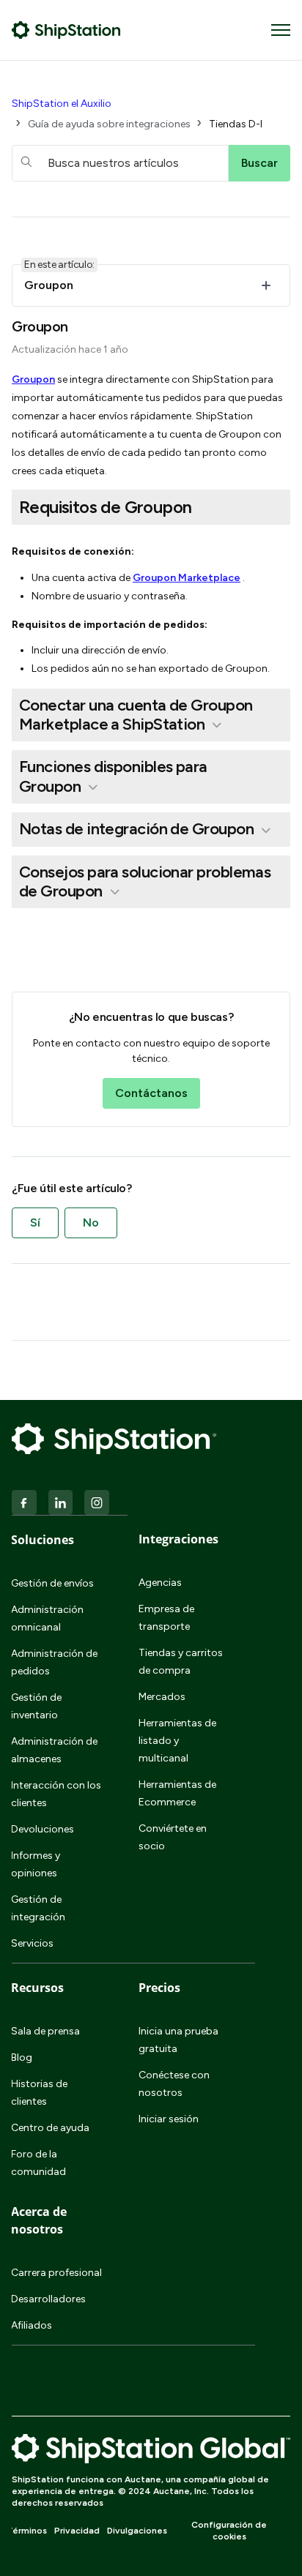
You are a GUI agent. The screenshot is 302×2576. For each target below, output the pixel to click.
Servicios (32, 1943)
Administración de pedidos (54, 1662)
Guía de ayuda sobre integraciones (109, 124)
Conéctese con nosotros (174, 2084)
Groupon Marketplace (187, 578)
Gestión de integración (38, 1908)
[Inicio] (66, 30)
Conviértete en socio (173, 1837)
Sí (35, 1223)
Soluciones (43, 1540)
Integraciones (178, 1539)
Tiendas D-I (236, 124)
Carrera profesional (56, 2273)
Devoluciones (43, 1829)
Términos (27, 2531)
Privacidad (77, 2531)
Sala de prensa (45, 2031)
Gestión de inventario (36, 1706)
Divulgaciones (137, 2531)
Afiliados (32, 2325)
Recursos (37, 1988)
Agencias (160, 1583)
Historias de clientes (39, 2093)
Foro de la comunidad (38, 2163)
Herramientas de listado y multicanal (177, 1741)
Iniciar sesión (169, 2119)
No (91, 1223)
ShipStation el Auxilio (62, 104)
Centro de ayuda (50, 2128)
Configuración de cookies (229, 2531)
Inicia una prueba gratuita (178, 2040)
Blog (22, 2058)
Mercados (162, 1697)
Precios (159, 1988)
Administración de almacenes (54, 1750)
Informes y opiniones (36, 1864)
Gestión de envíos (52, 1583)
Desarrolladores (48, 2299)
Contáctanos (151, 1093)
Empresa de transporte (166, 1618)
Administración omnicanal (47, 1618)
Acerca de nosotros (39, 2220)
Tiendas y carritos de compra (181, 1662)
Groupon (33, 379)
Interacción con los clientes (56, 1794)
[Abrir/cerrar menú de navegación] (281, 30)
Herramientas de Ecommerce (177, 1793)
